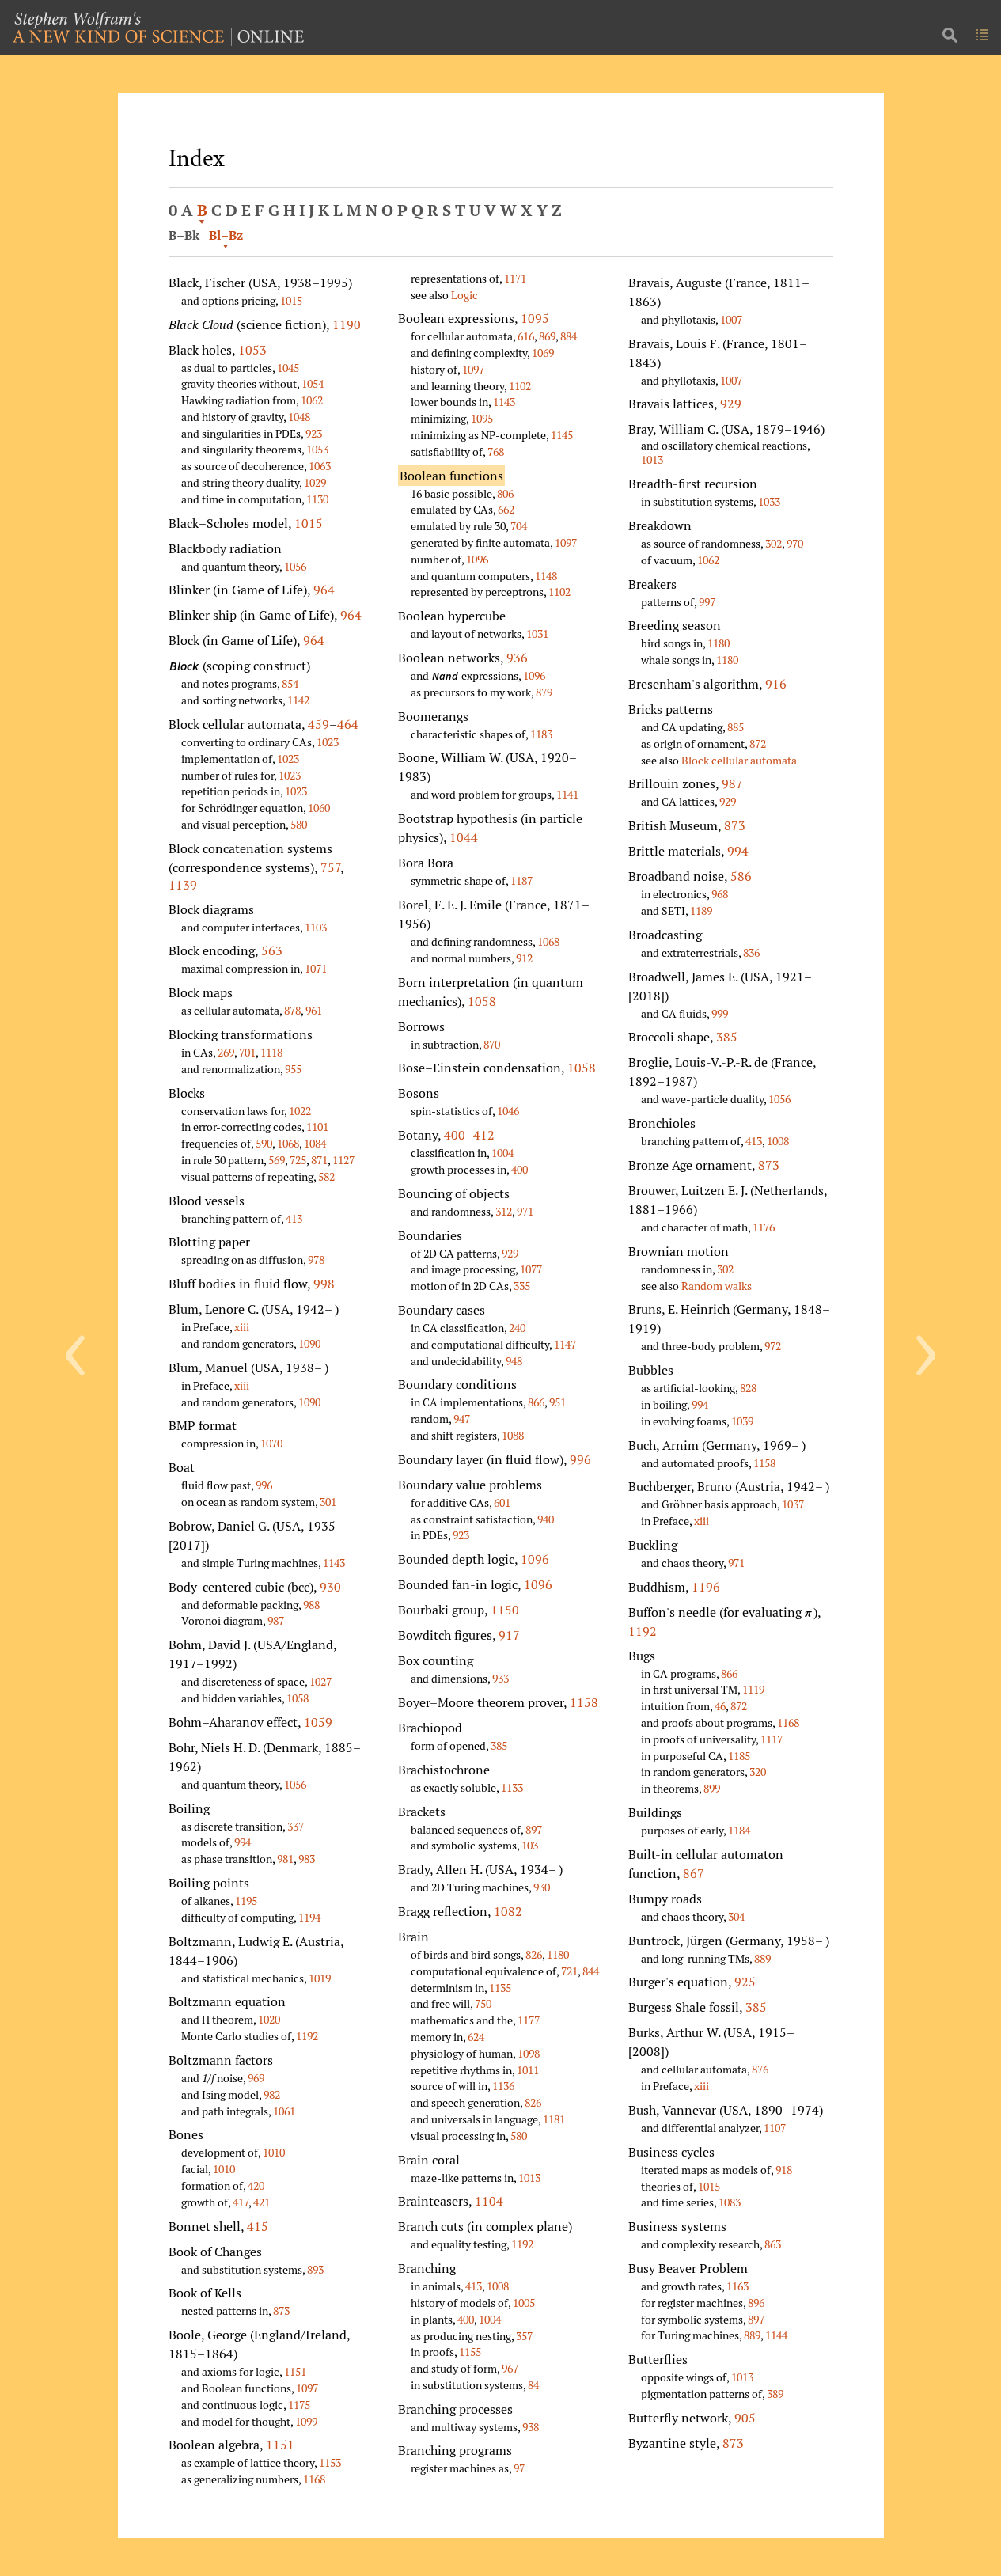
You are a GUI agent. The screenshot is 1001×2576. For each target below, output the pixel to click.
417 (241, 2202)
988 (311, 1605)
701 (247, 1052)
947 (462, 1419)
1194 (309, 1917)
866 (536, 1402)
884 (569, 336)
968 (720, 894)
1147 (565, 1344)
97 (519, 2468)
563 (272, 950)
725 (298, 1160)
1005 (524, 2303)
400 (455, 1135)
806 (505, 493)
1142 (298, 700)
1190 (347, 324)
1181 (554, 2119)
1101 (317, 1127)
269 (226, 1052)
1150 (505, 1610)
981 (285, 1859)
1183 (541, 734)
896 (756, 2303)
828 (748, 1388)
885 (736, 727)
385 (499, 1745)
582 (326, 1176)
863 (773, 2244)
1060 (319, 808)
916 (776, 684)
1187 (521, 880)
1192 (307, 2036)
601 (502, 1502)
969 (256, 2078)
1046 (508, 1111)
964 (324, 590)
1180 (558, 1954)
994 (243, 1842)
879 (544, 692)
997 (707, 602)
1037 (793, 1504)
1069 (543, 353)
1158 (584, 1702)
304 (736, 1916)
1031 (537, 634)
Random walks (717, 1286)
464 (348, 724)
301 (328, 1502)
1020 (269, 2019)
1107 (775, 2128)
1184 (739, 1830)
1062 (312, 400)
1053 (252, 350)
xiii (242, 1327)
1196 (706, 1587)
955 (293, 1069)
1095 (535, 318)
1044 (464, 837)
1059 (318, 1722)
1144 (776, 2335)
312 (504, 1211)
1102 (520, 386)
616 (526, 336)
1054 (313, 383)
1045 (288, 368)
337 (296, 1826)
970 (795, 543)
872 (758, 744)
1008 (498, 2286)
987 (276, 1620)
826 (534, 1954)
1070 (271, 1443)
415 (258, 2226)
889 (762, 1958)
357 (524, 2336)
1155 (470, 2352)
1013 (529, 2178)
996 (264, 1485)
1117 (772, 1739)
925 (745, 1982)
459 (318, 724)
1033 (769, 501)
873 (281, 2310)
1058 (298, 1698)
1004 (502, 1153)
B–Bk (184, 235)
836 (751, 952)
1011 (528, 2070)
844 (591, 1971)
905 (745, 2418)
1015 (291, 300)
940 (546, 1519)
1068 (288, 1143)
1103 (316, 927)
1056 (295, 566)
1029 (315, 482)
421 (262, 2202)
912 (524, 958)
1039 (742, 1421)
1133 (512, 1787)
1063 (320, 466)
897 (534, 1829)
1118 (271, 1052)
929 (510, 1253)
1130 (317, 499)
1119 (753, 1689)
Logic (464, 295)
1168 (314, 2479)
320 (758, 1772)
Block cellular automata (739, 760)
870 (492, 1044)
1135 (500, 1988)
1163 (737, 2286)
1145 (562, 435)
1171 (515, 278)
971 (525, 1211)
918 (784, 2170)
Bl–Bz (226, 235)
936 (517, 658)
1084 (315, 1143)
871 (319, 1160)
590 (264, 1143)
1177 (529, 2020)
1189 (701, 911)
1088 (513, 1435)
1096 (477, 559)
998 (324, 1284)
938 (531, 2427)
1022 (300, 1111)
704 (519, 526)
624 (476, 2037)
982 (272, 2094)
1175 (299, 2405)
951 (557, 1402)
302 (773, 543)
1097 (307, 2388)
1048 (299, 417)
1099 (306, 2421)
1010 (274, 2152)
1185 (739, 1756)
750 (483, 2003)
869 (547, 336)
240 (517, 1328)
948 (514, 1361)
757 (330, 867)
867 (694, 1873)
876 (760, 2069)
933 (500, 1678)
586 (741, 876)
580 (299, 824)
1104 (489, 2201)
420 (256, 2185)
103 (530, 1845)
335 (522, 1286)
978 (316, 1260)
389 (775, 2394)
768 (496, 451)
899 (712, 1788)
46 (720, 1706)
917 (509, 1635)
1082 (508, 1911)
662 (506, 509)
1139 (183, 885)
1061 (284, 2111)
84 (533, 2385)
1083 (730, 2202)
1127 (343, 1160)
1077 (531, 1269)
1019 (320, 1978)
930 (330, 1587)
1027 (320, 1681)
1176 (764, 1227)
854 (290, 683)
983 (307, 1859)
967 (510, 2368)
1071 (316, 968)
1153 (330, 2462)
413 (294, 1218)
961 (314, 1010)
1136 (503, 2086)
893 (315, 2269)
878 (292, 1010)
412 (484, 1135)
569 (277, 1160)
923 (314, 433)
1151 (295, 2371)
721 (569, 1971)
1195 (246, 1901)
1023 (328, 742)
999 (720, 1013)
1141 (567, 794)
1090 (309, 1343)
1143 (334, 1563)
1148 (546, 576)
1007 (731, 319)
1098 (529, 2053)
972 (773, 1346)
